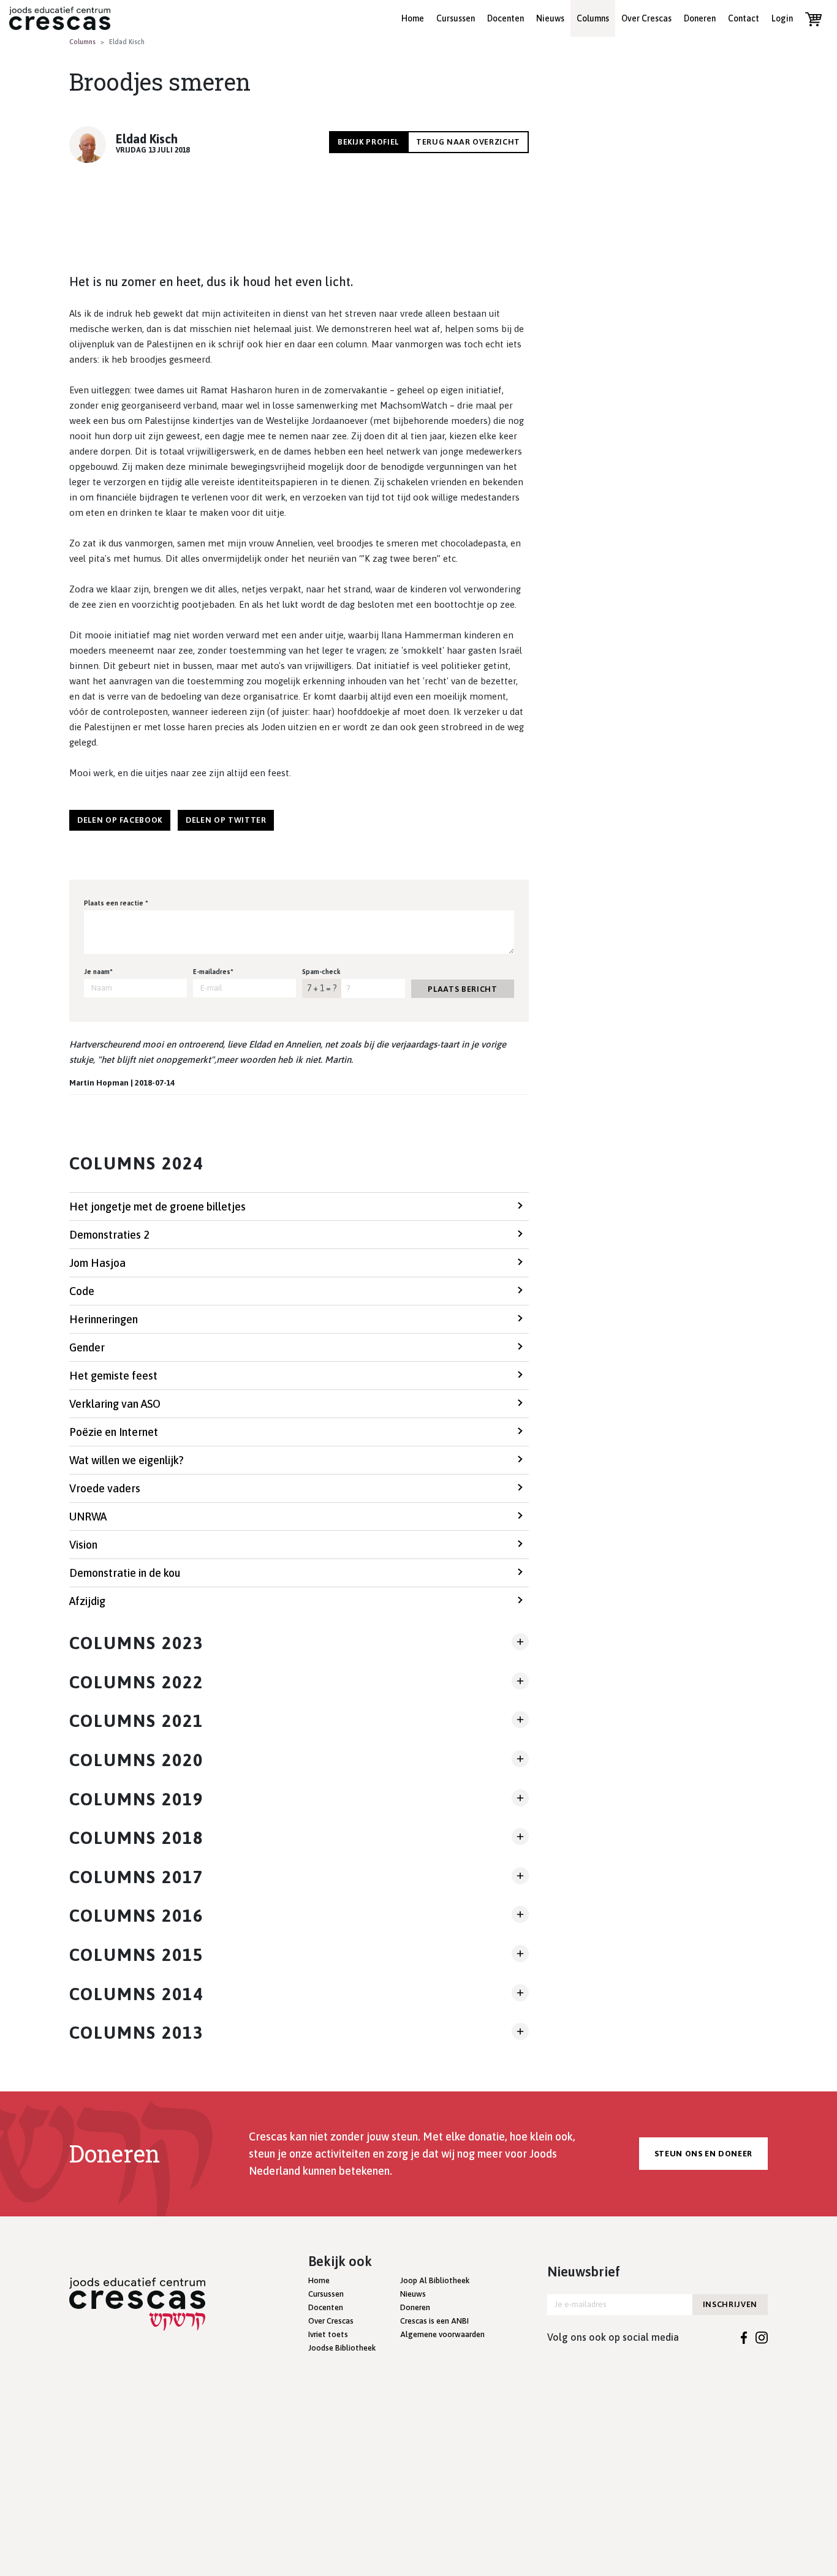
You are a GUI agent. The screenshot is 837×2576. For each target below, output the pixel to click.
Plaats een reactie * (116, 903)
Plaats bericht (462, 989)
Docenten (506, 18)
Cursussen (456, 18)
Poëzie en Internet (114, 1432)
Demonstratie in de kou (125, 1573)
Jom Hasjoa (97, 1263)
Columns (593, 18)
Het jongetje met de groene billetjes (157, 1207)
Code (82, 1291)
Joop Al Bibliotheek (435, 2280)
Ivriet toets (328, 2334)
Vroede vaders (105, 1488)
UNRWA (88, 1517)
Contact (744, 18)
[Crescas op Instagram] (762, 2337)
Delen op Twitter (226, 820)
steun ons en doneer (703, 2154)
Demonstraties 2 (109, 1235)
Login (782, 18)
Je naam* (98, 972)
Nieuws (550, 18)
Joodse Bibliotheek (342, 2348)
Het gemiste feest (113, 1376)
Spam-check (321, 972)
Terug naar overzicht (468, 142)
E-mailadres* (213, 972)
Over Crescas (646, 18)
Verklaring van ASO (115, 1404)
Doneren (700, 18)
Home (413, 18)
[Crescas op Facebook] (744, 2337)
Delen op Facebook (120, 820)
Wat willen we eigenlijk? (127, 1460)
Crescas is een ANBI (434, 2321)
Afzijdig (87, 1601)
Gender (87, 1347)
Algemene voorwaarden (442, 2334)
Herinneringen (104, 1319)
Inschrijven (730, 2304)
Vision (83, 1545)
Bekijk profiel (368, 142)
